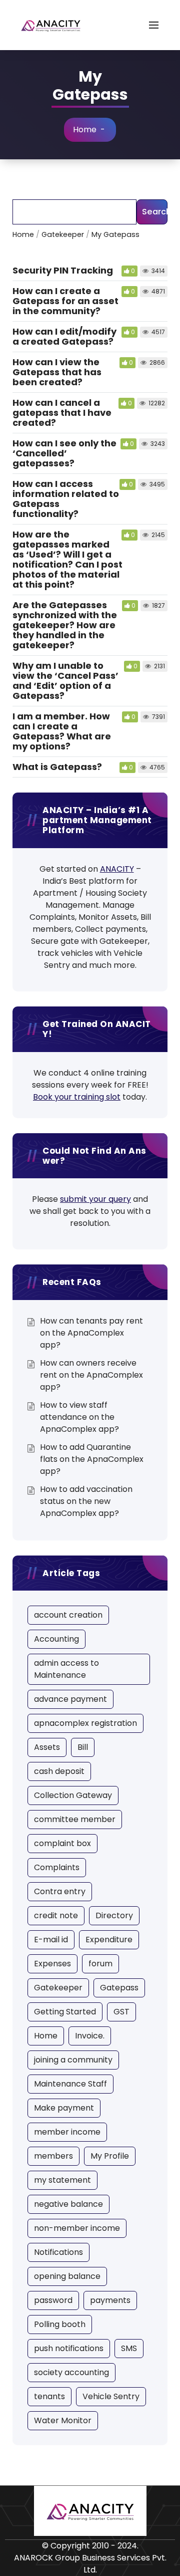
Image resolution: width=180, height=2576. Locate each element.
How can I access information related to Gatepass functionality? (66, 499)
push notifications (69, 2348)
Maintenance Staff (70, 2084)
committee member (75, 1819)
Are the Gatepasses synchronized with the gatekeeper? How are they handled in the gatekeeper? (65, 625)
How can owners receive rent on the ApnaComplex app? (91, 1375)
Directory (114, 1915)
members (53, 2156)
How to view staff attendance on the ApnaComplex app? (79, 1417)
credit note (56, 1915)
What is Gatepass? (57, 767)
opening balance (67, 2276)
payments (110, 2300)
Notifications (58, 2252)
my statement (62, 2180)
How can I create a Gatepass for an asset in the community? (65, 301)
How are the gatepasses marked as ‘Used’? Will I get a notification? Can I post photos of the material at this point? (67, 559)
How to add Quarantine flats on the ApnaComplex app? (92, 1459)
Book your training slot (77, 1097)
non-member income (77, 2228)
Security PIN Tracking (63, 270)
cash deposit (59, 1771)
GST (121, 2012)
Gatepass (119, 1988)
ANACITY (117, 869)
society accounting (71, 2372)
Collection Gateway (73, 1795)
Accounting (56, 1639)
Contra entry (60, 1891)
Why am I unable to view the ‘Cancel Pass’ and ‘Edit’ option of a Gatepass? (65, 681)
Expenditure (109, 1940)
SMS (129, 2348)
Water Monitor (63, 2420)
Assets (47, 1747)
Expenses (52, 1964)
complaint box (62, 1843)
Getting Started (65, 2012)
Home (85, 130)
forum (100, 1964)
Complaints (57, 1867)
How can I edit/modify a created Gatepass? (64, 336)
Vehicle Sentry (111, 2396)
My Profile (110, 2156)
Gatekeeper (58, 1988)
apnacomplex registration (85, 1723)
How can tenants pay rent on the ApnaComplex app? (91, 1333)
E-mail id (51, 1940)
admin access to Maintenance (66, 1669)
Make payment (64, 2108)
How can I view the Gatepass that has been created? (57, 372)
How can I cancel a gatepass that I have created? (62, 413)
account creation (68, 1615)
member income (67, 2132)
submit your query (95, 1199)
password (53, 2300)
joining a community (73, 2060)
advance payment (70, 1699)
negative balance (68, 2204)
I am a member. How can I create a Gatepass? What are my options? (62, 731)
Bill (83, 1747)
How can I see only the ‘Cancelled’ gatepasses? (64, 453)
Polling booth (60, 2324)
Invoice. (90, 2036)
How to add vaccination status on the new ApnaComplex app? (86, 1501)
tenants (49, 2396)
